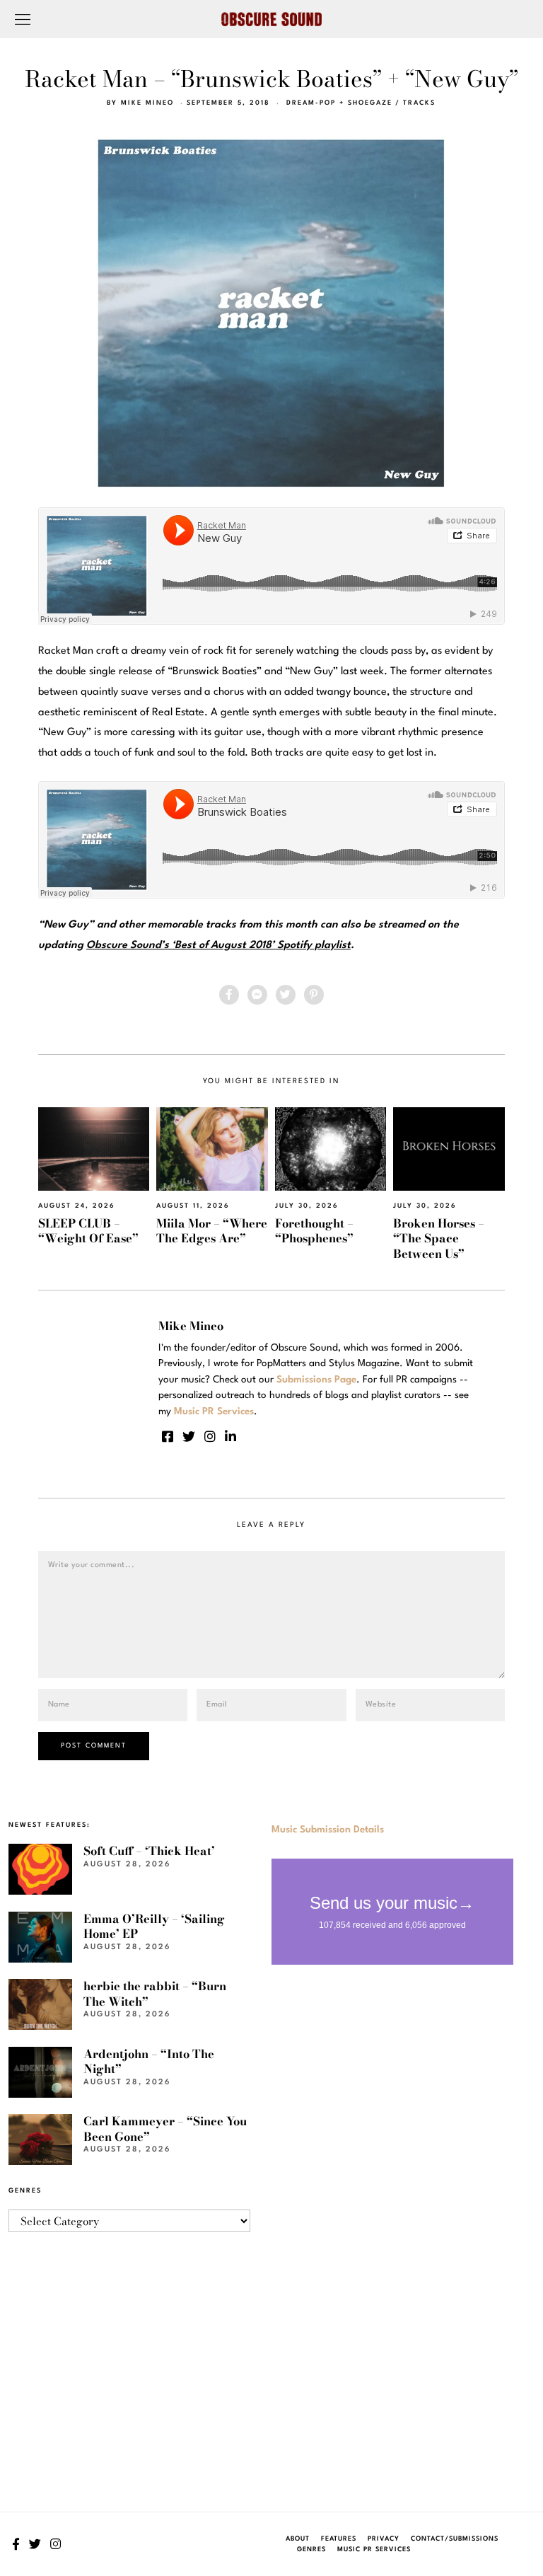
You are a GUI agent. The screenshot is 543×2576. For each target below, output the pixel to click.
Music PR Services (374, 2549)
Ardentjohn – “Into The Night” (149, 2061)
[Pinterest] (314, 995)
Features (339, 2539)
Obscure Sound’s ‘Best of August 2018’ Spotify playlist (218, 946)
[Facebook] (229, 995)
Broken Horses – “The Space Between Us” (439, 1238)
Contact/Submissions (455, 2539)
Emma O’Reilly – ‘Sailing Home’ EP (154, 1926)
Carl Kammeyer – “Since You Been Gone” (165, 2129)
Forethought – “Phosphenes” (314, 1231)
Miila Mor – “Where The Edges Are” (212, 1231)
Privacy (384, 2539)
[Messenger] (257, 995)
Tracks (419, 103)
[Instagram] (210, 1436)
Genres (311, 2549)
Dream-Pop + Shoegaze (339, 103)
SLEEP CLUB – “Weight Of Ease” (88, 1231)
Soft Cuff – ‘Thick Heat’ (149, 1851)
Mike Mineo (147, 103)
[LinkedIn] (230, 1436)
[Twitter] (286, 995)
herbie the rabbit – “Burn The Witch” (155, 1993)
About (298, 2539)
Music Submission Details (328, 1830)
